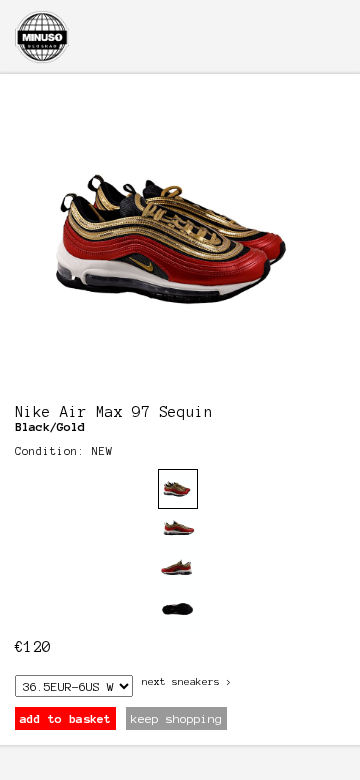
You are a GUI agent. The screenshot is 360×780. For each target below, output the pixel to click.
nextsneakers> (187, 681)
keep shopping (176, 718)
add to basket (65, 718)
